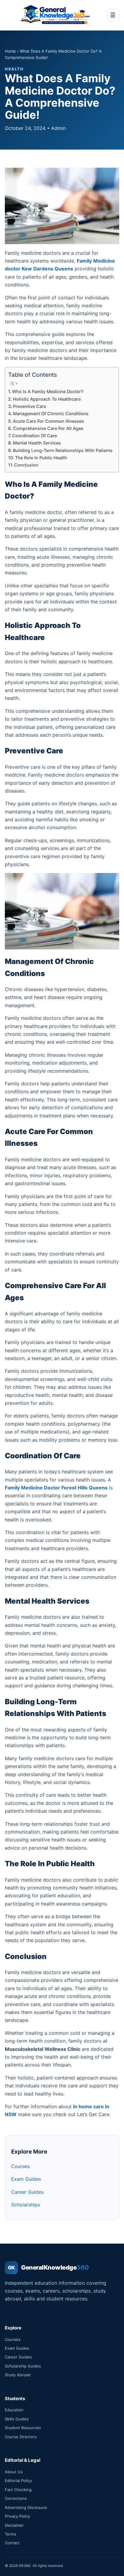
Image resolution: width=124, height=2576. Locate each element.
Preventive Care (29, 406)
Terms (11, 2534)
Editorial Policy (18, 2481)
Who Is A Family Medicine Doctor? (48, 391)
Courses (20, 2166)
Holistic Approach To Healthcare (47, 399)
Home (10, 51)
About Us (14, 2472)
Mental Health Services (37, 443)
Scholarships (26, 2205)
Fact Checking (18, 2490)
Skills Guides (17, 2419)
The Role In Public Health (41, 458)
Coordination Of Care (34, 436)
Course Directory (21, 2437)
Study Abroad (18, 2375)
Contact (12, 2543)
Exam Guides (26, 2179)
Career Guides (27, 2192)
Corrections (16, 2498)
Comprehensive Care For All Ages (48, 428)
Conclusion (26, 465)
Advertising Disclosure (26, 2507)
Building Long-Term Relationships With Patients (63, 450)
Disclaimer (14, 2525)
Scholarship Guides (23, 2366)
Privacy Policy (17, 2516)
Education (14, 2410)
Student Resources (23, 2428)
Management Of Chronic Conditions (51, 414)
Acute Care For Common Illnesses (48, 421)
